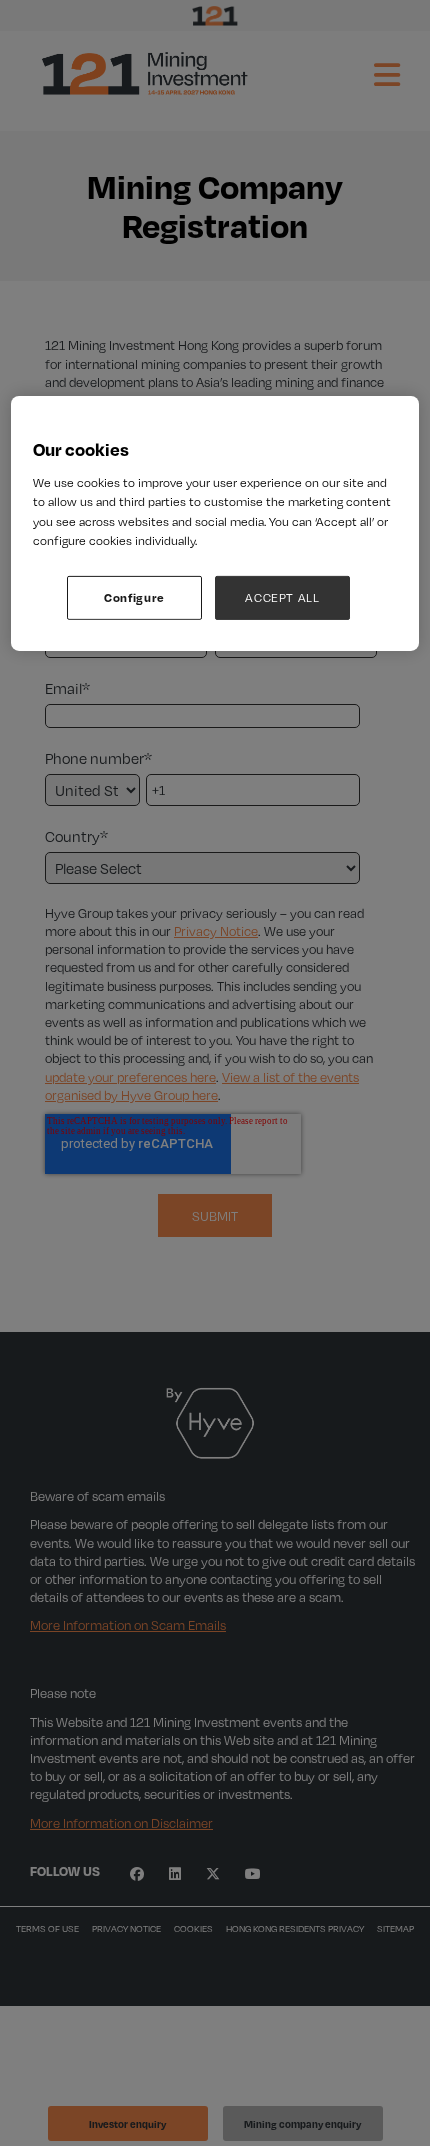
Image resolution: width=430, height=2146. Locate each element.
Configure (134, 597)
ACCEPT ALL (282, 597)
